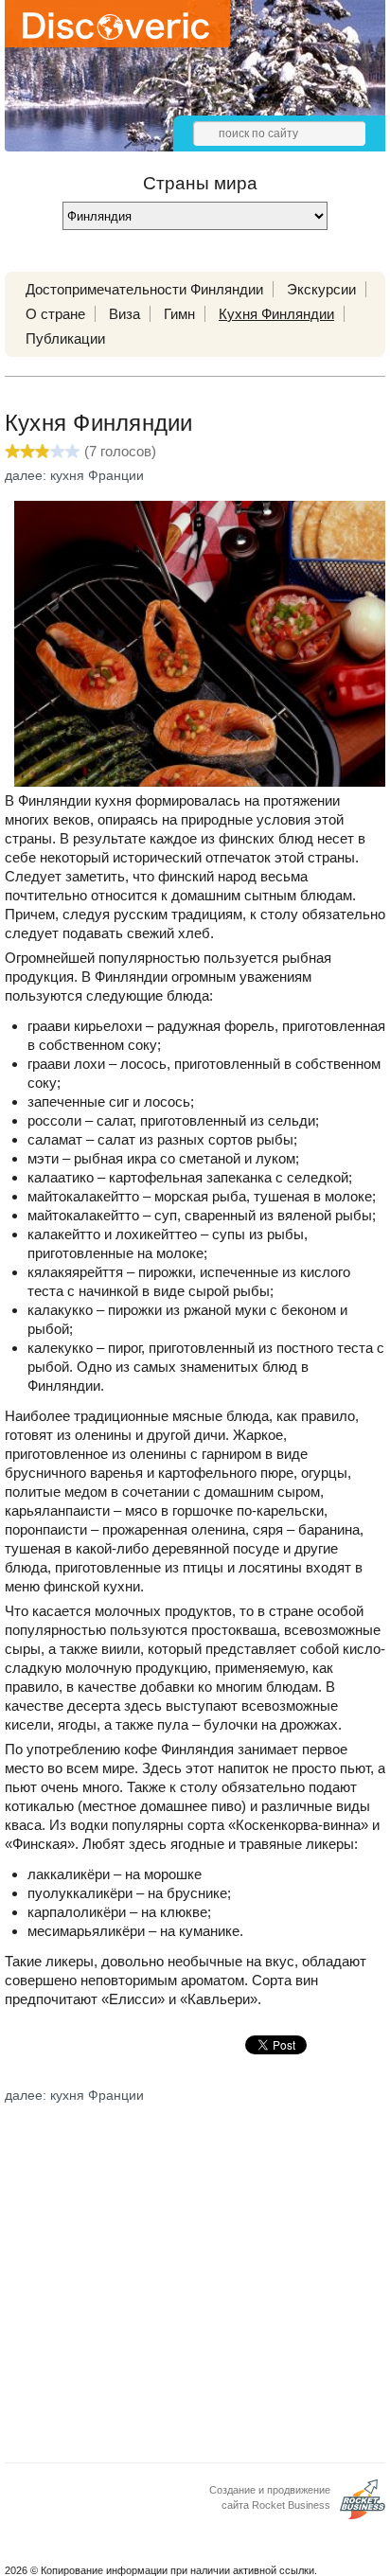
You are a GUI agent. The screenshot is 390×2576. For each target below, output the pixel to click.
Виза (124, 314)
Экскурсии (321, 289)
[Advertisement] (195, 2267)
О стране (55, 314)
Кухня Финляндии (276, 314)
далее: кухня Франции (74, 475)
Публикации (65, 338)
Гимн (179, 314)
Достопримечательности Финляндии (144, 289)
